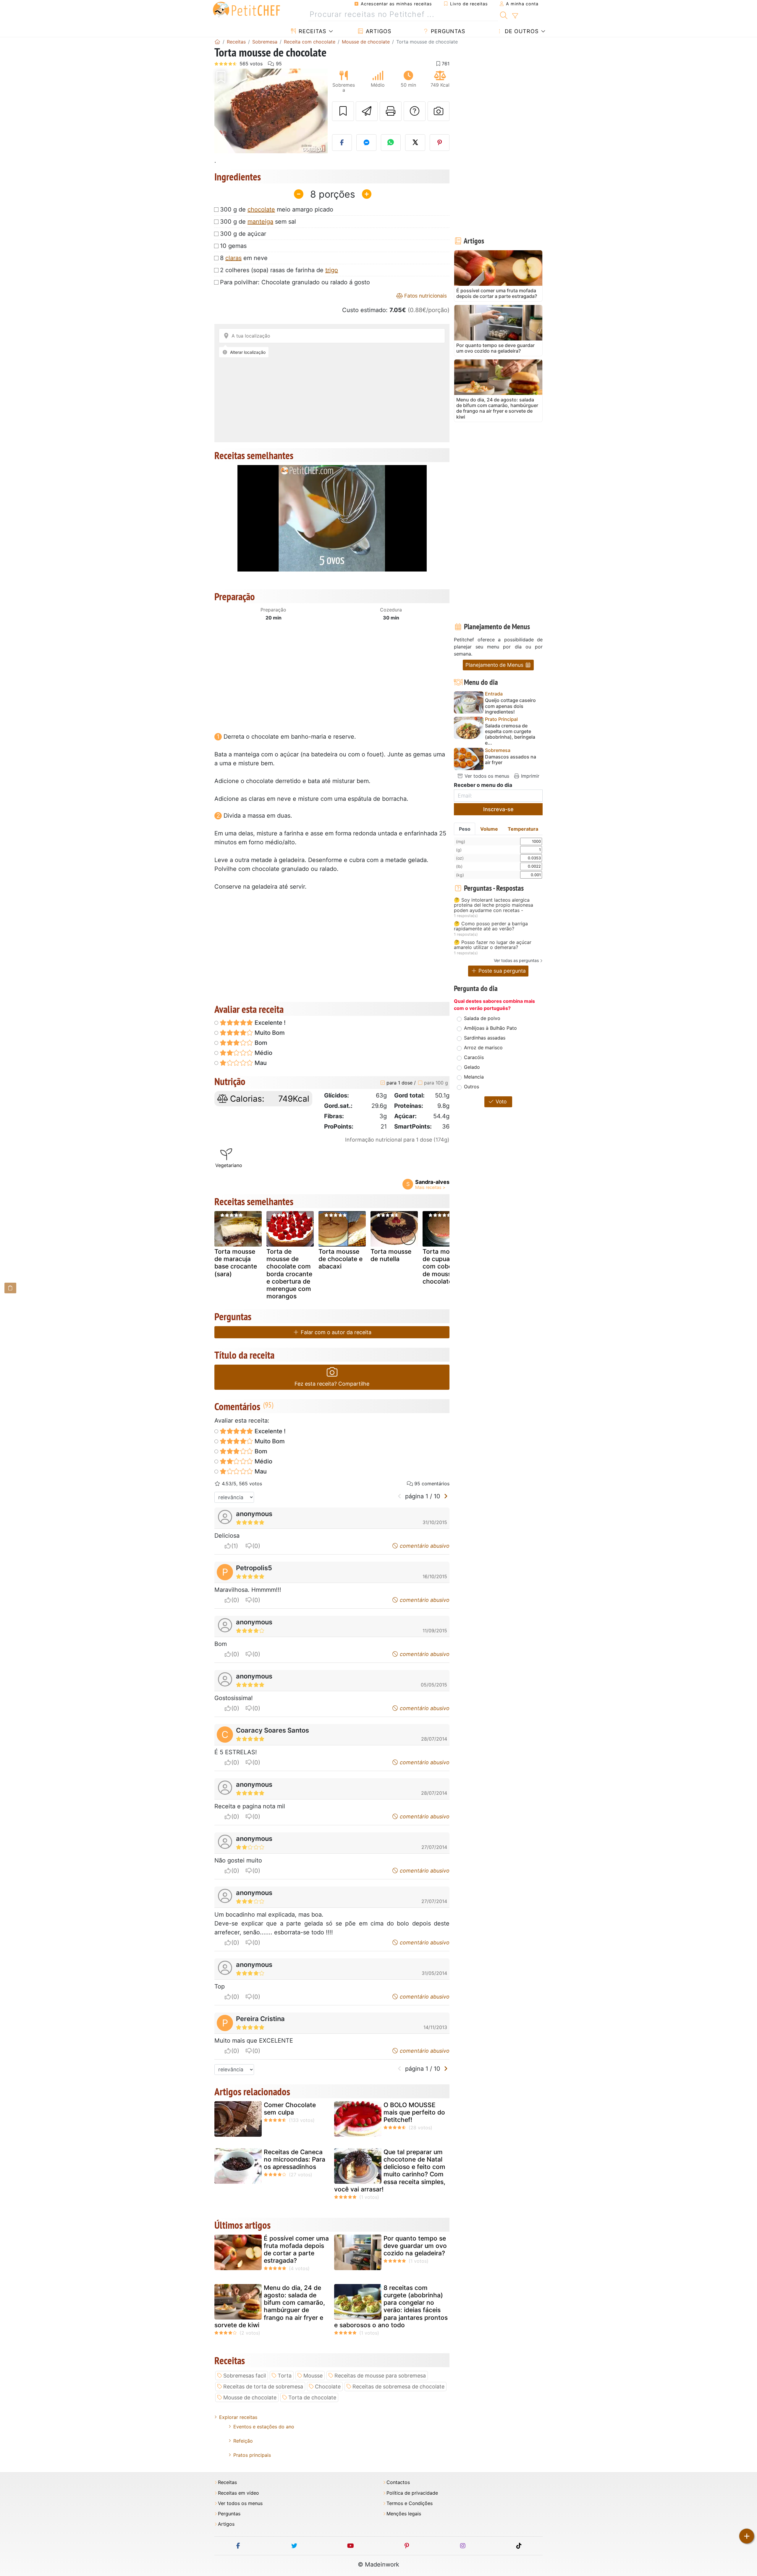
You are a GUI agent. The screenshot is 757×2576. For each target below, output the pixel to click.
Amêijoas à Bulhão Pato (490, 1028)
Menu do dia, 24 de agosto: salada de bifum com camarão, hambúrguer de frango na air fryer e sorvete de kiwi (270, 2306)
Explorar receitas (238, 2417)
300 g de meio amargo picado (277, 209)
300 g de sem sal (258, 222)
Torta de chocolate (312, 2397)
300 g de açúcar (243, 234)
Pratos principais (252, 2455)
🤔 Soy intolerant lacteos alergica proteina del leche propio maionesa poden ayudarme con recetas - (494, 905)
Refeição (243, 2441)
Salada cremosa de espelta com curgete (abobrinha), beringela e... (510, 734)
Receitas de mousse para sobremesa (380, 2376)
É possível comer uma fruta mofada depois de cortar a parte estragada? (296, 2250)
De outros (521, 31)
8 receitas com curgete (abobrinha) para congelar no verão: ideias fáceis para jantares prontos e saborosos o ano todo (391, 2306)
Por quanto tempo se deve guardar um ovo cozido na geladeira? (415, 2246)
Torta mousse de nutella (391, 1255)
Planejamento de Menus (495, 665)
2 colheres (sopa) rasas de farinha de (279, 270)
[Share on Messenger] (366, 143)
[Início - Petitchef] (217, 42)
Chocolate (328, 2387)
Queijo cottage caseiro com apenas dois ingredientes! (510, 706)
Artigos (378, 31)
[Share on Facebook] (342, 143)
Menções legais (404, 2514)
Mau (260, 1063)
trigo (332, 270)
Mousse (313, 2376)
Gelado (472, 1067)
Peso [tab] (465, 829)
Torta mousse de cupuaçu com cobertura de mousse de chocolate (445, 1266)
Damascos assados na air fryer (511, 760)
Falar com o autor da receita (335, 1332)
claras (233, 258)
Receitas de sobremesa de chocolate (398, 2387)
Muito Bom (269, 1033)
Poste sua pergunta (501, 971)
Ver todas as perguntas (516, 960)
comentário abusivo (424, 1546)
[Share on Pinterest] (440, 143)
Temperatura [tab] (523, 829)
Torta (285, 2376)
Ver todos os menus (486, 776)
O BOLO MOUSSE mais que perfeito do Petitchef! (414, 2112)
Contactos (398, 2482)
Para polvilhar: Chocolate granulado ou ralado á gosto (295, 282)
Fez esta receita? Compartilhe (332, 1384)
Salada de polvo (482, 1018)
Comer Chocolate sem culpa (290, 2109)
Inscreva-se (498, 809)
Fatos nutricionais (425, 296)
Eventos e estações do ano (264, 2427)
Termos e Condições (410, 2503)
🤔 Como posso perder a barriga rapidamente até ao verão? (491, 926)
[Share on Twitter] (415, 143)
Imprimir (529, 776)
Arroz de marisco (483, 1047)
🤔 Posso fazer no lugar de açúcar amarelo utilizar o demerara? (493, 945)
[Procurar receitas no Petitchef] (504, 14)
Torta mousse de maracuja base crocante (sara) (236, 1263)
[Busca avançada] (515, 16)
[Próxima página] (446, 1496)
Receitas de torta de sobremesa (263, 2387)
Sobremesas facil (245, 2376)
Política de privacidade (412, 2493)
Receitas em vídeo (238, 2493)
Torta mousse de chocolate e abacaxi (341, 1259)
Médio (263, 1053)
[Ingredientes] (10, 1288)
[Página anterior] (400, 1496)
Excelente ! (269, 1023)
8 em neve (244, 258)
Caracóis (474, 1057)
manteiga (260, 222)
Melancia (474, 1077)
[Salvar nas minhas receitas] (343, 111)
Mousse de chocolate (250, 2397)
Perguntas (447, 31)
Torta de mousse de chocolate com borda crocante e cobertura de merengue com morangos (289, 1274)
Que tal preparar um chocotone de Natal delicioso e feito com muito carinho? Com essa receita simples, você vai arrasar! (390, 2171)
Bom (260, 1043)
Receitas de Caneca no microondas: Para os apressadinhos (295, 2159)
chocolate (261, 209)
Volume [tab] (489, 829)
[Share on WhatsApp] (391, 143)
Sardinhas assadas (485, 1038)
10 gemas (233, 246)
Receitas (312, 31)
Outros (471, 1087)
